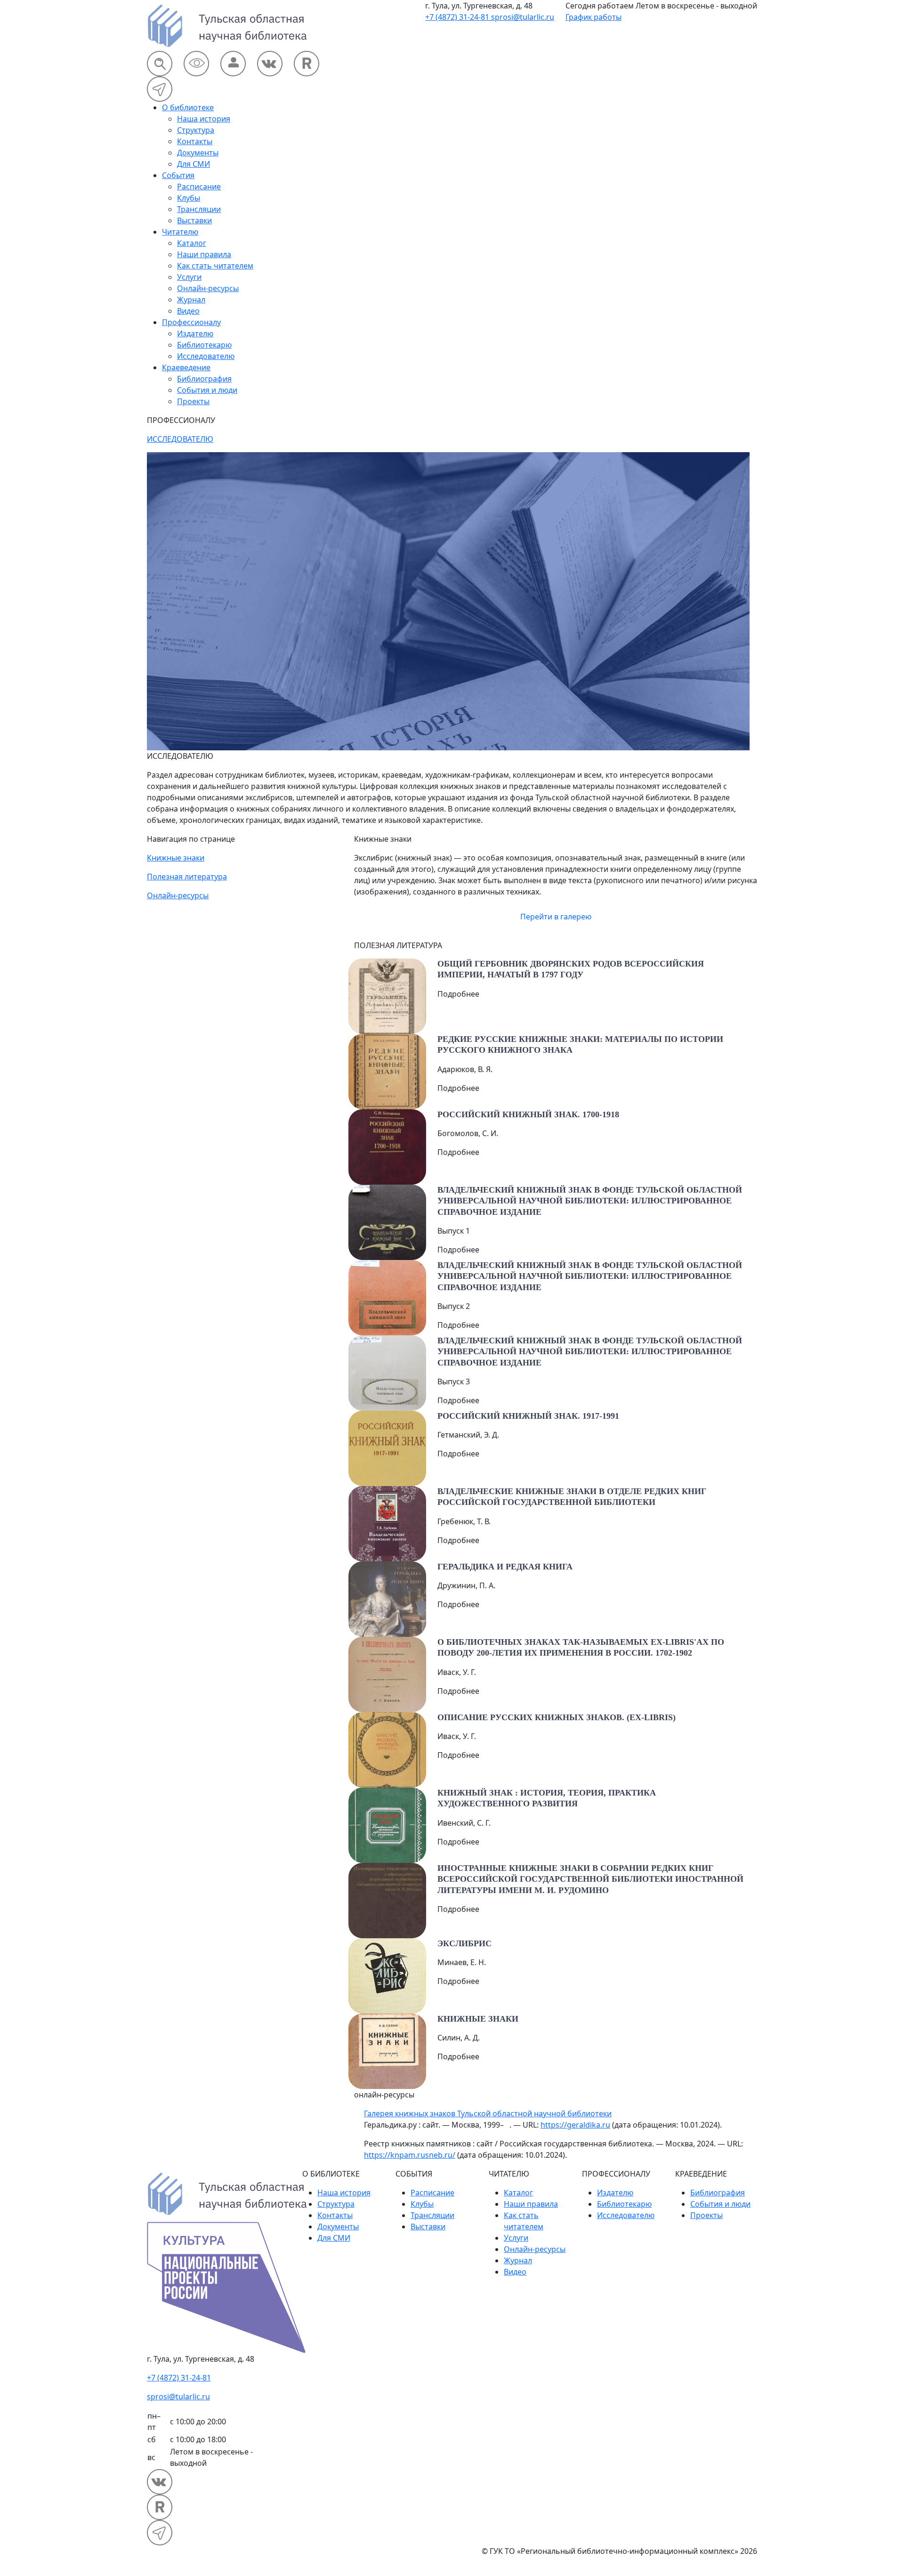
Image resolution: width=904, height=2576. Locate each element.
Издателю (195, 333)
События (178, 175)
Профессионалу (191, 322)
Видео (188, 311)
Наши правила (204, 254)
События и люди (207, 390)
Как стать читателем (215, 266)
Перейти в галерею (556, 917)
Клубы (189, 198)
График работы (593, 17)
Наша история (204, 119)
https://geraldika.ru (575, 2125)
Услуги (189, 277)
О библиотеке (188, 107)
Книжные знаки (176, 858)
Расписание (199, 187)
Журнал (191, 300)
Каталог (192, 243)
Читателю (180, 232)
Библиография (204, 379)
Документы (198, 153)
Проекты (193, 401)
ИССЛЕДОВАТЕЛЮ (180, 439)
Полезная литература (187, 877)
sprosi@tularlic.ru (523, 17)
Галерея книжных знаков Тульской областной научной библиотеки (488, 2113)
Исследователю (206, 356)
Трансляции (199, 209)
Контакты (195, 141)
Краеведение (186, 367)
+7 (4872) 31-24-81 (458, 17)
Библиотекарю (204, 345)
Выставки (194, 220)
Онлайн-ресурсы (208, 288)
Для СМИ (194, 164)
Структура (196, 130)
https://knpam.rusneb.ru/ (410, 2155)
